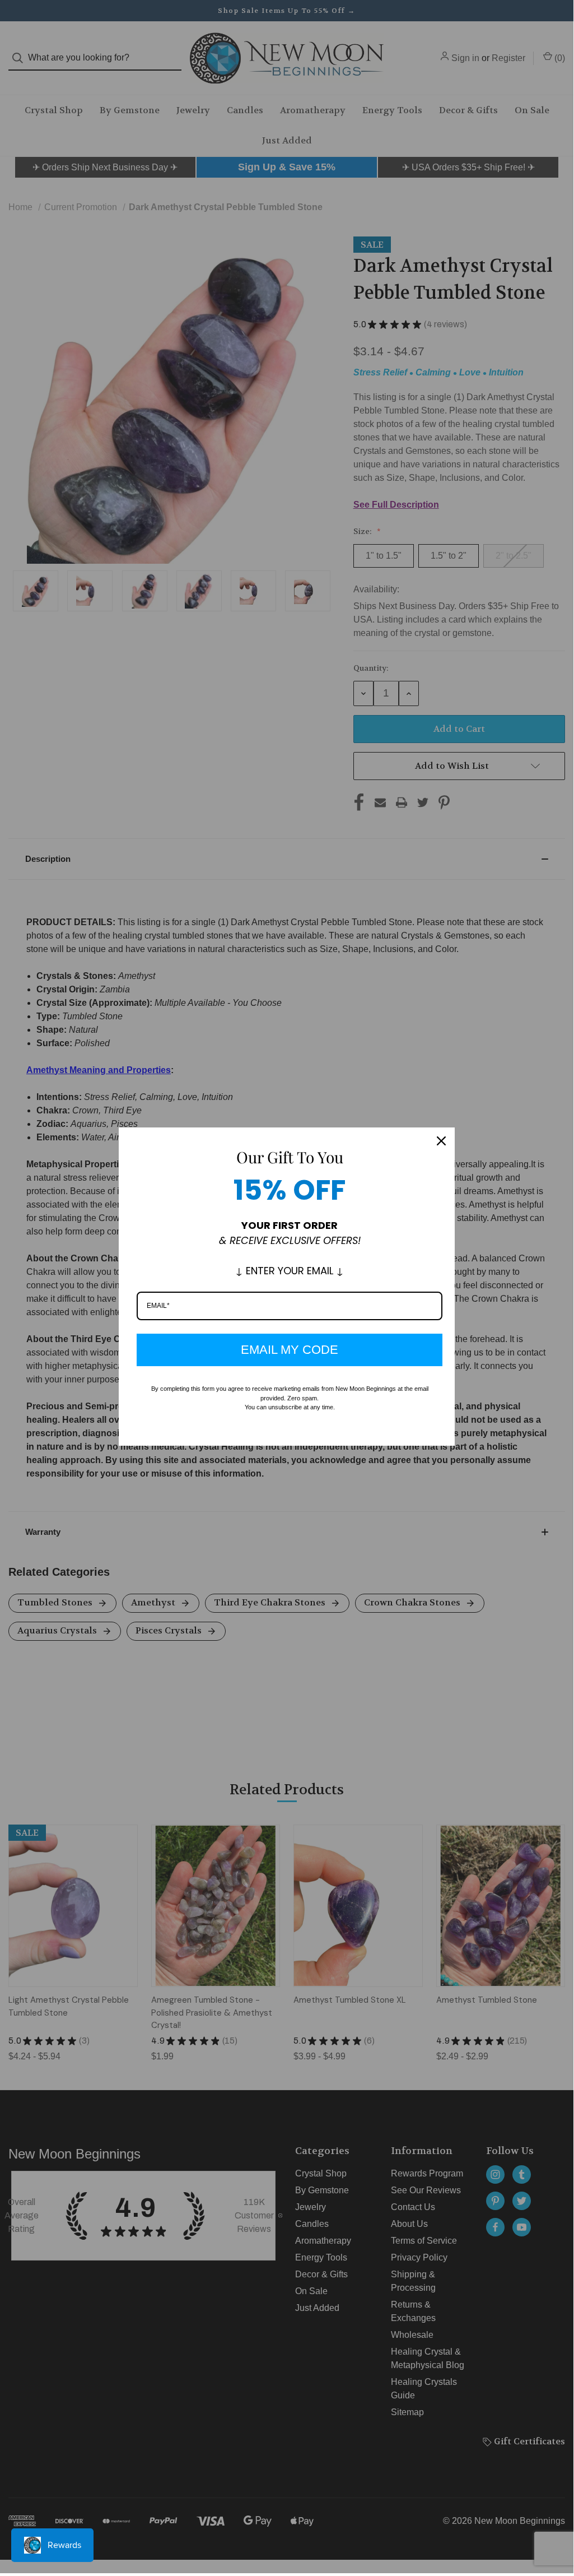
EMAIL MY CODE (290, 1350)
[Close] (441, 1141)
